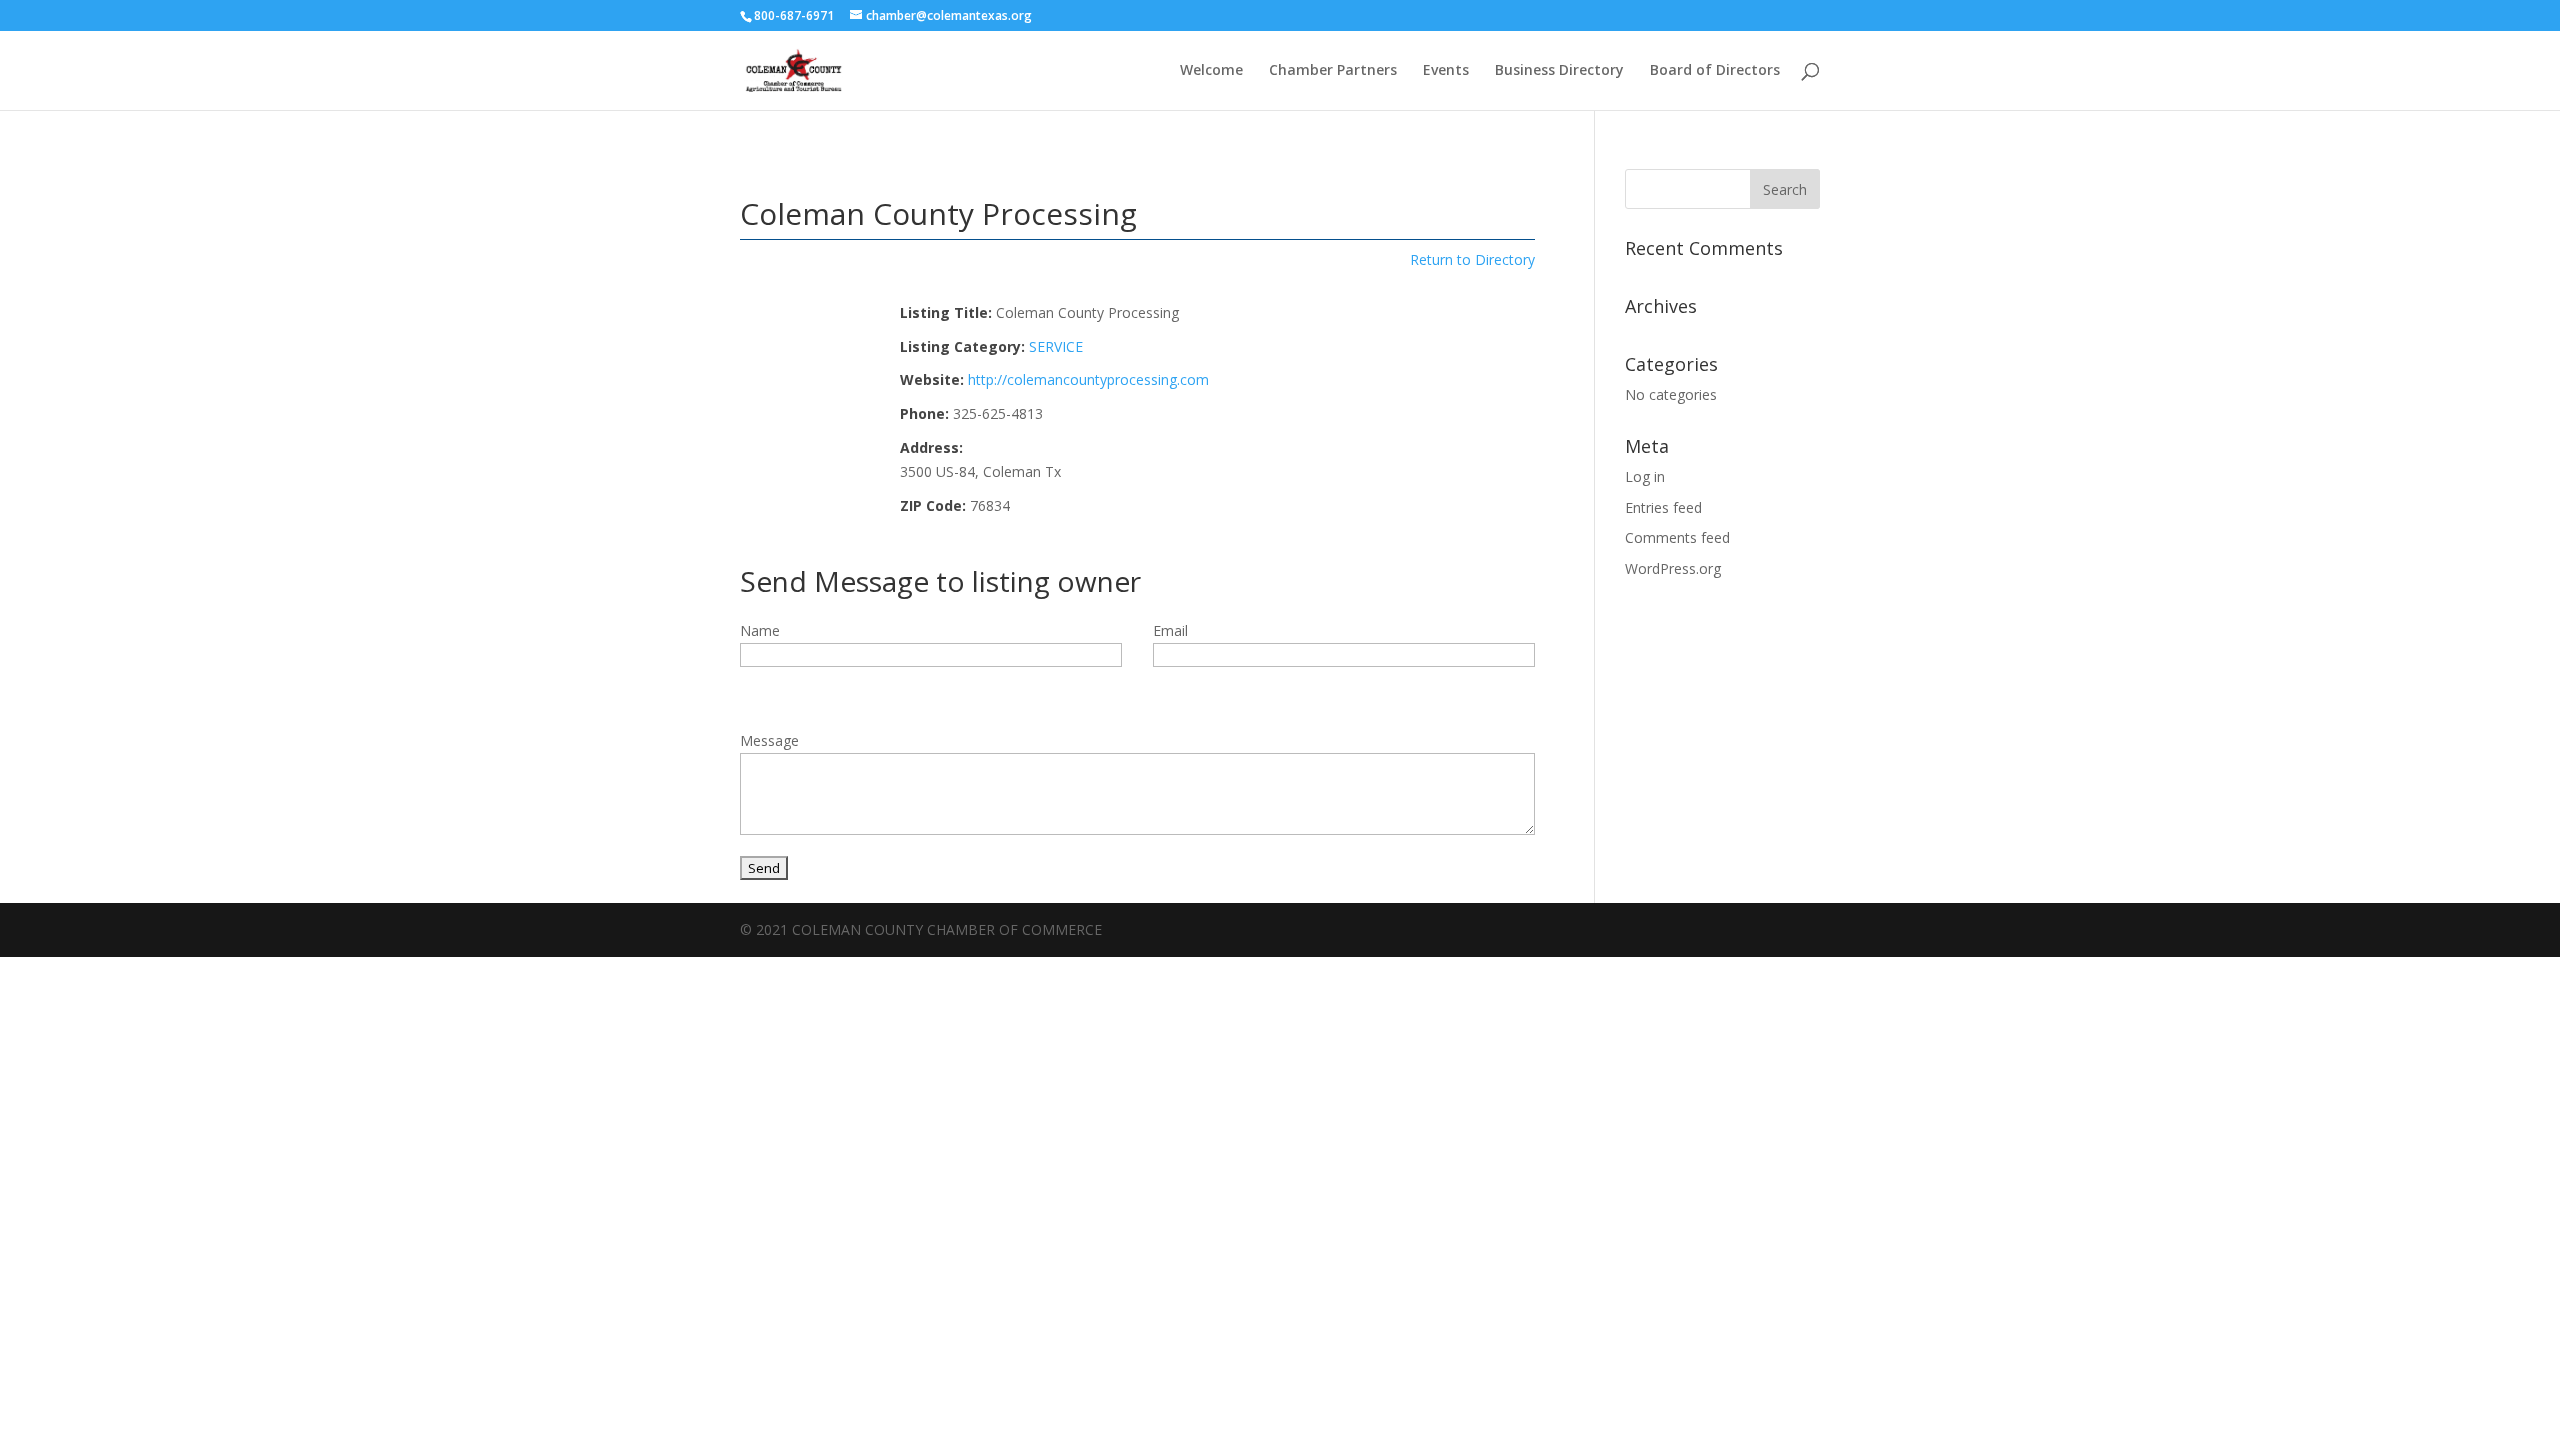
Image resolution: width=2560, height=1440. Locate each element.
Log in (1645, 476)
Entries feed (1663, 507)
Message (769, 740)
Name (760, 630)
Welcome (1211, 71)
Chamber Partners (1333, 71)
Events (1446, 71)
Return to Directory (1472, 259)
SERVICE (1056, 346)
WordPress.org (1673, 568)
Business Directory (1559, 71)
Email (1170, 630)
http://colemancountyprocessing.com (1088, 379)
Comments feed (1677, 537)
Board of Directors (1715, 71)
